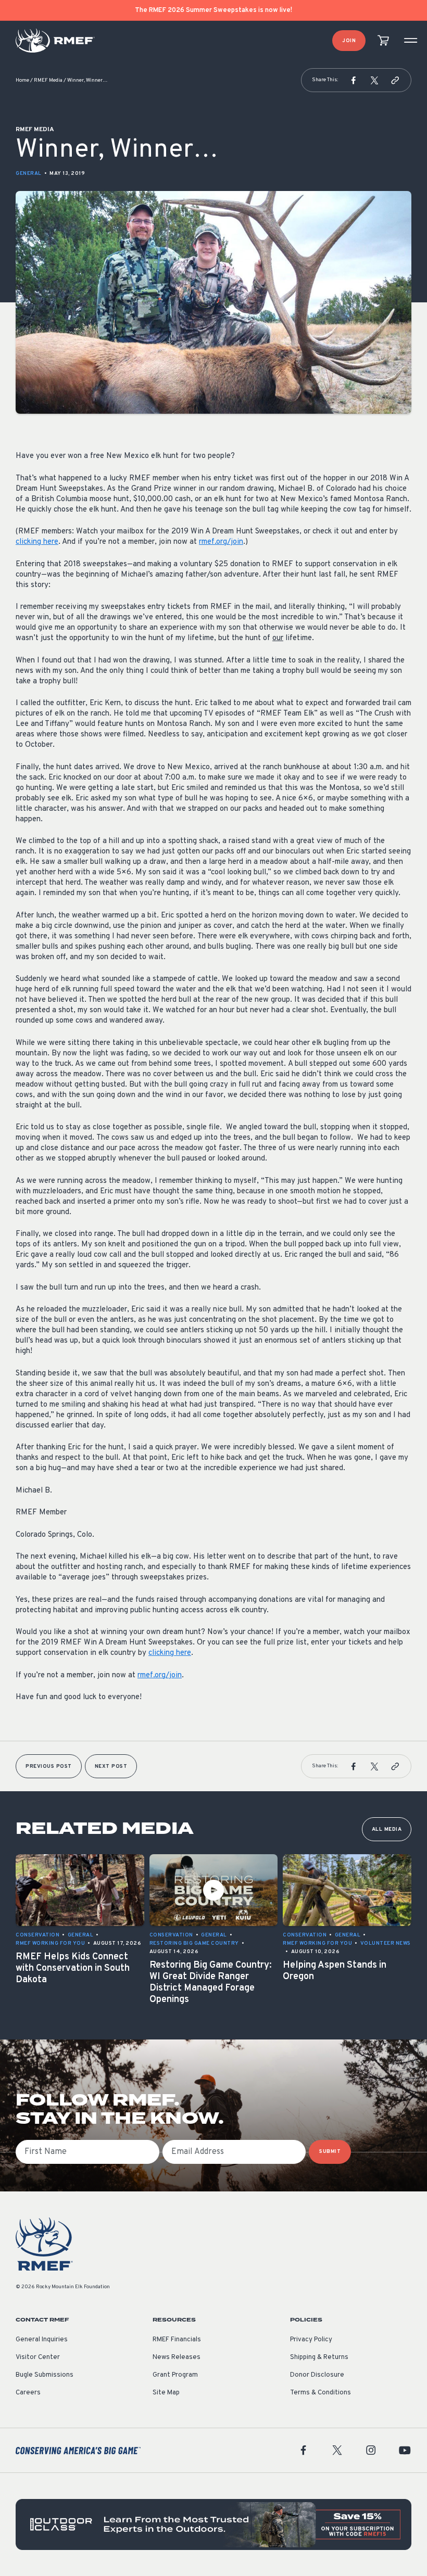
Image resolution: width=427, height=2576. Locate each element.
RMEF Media (48, 80)
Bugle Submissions (45, 2375)
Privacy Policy (311, 2340)
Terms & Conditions (321, 2393)
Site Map (166, 2393)
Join (349, 41)
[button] (354, 80)
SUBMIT (330, 2152)
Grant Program (175, 2375)
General (29, 174)
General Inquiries (42, 2340)
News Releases (177, 2357)
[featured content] (213, 2524)
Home (22, 80)
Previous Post (49, 1767)
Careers (28, 2393)
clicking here (37, 542)
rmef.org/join (221, 542)
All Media (387, 1829)
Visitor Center (38, 2357)
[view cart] (383, 41)
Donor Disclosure (317, 2375)
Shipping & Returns (319, 2357)
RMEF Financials (177, 2340)
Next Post (111, 1767)
